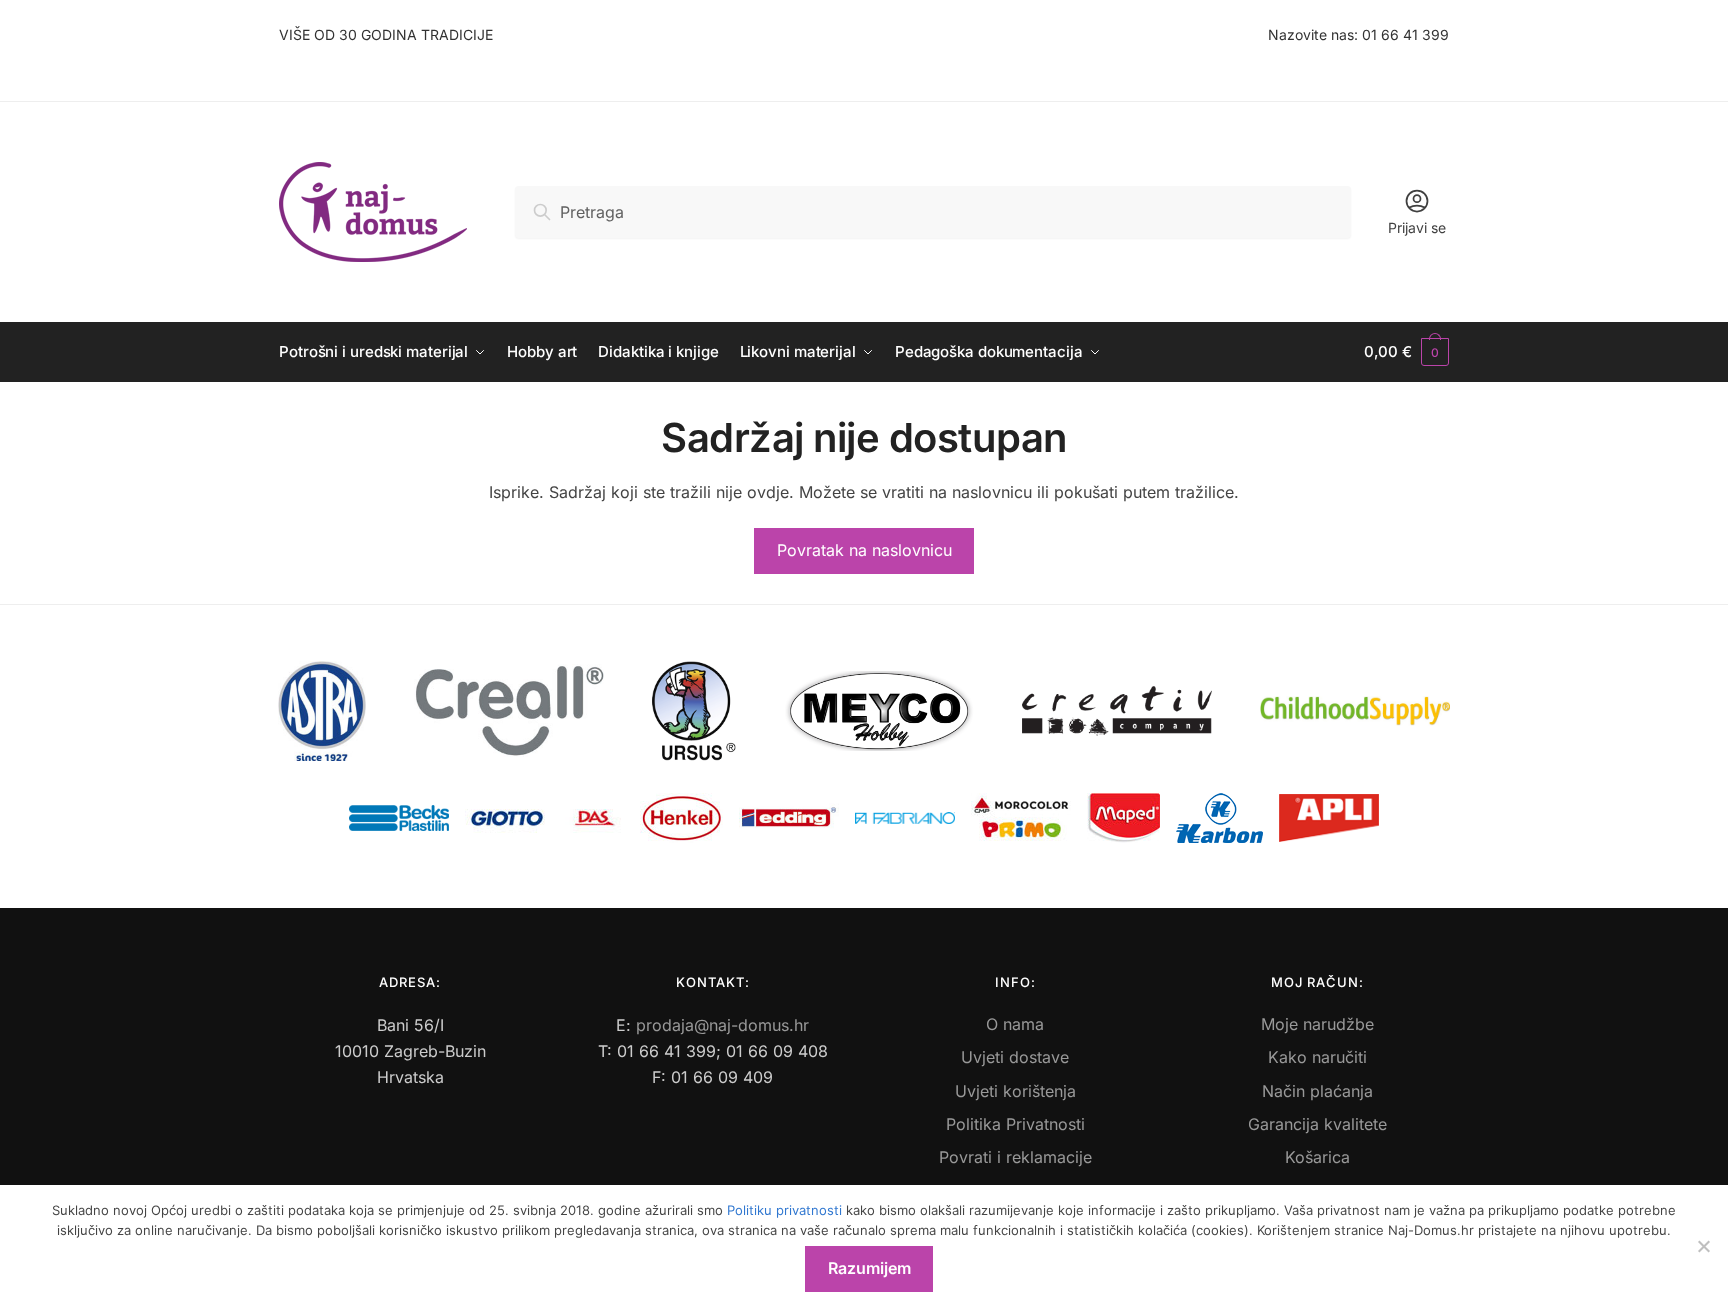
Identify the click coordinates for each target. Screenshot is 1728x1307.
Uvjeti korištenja (1015, 1091)
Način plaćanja (1317, 1091)
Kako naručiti (1317, 1057)
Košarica (1317, 1157)
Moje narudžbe (1317, 1024)
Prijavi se (1417, 227)
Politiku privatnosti (784, 1210)
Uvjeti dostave (1015, 1057)
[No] (1703, 1246)
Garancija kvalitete (1317, 1124)
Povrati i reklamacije (1015, 1157)
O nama (1015, 1024)
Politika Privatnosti (1015, 1124)
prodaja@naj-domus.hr (722, 1025)
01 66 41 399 (1405, 34)
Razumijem (869, 1268)
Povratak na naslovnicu (864, 550)
